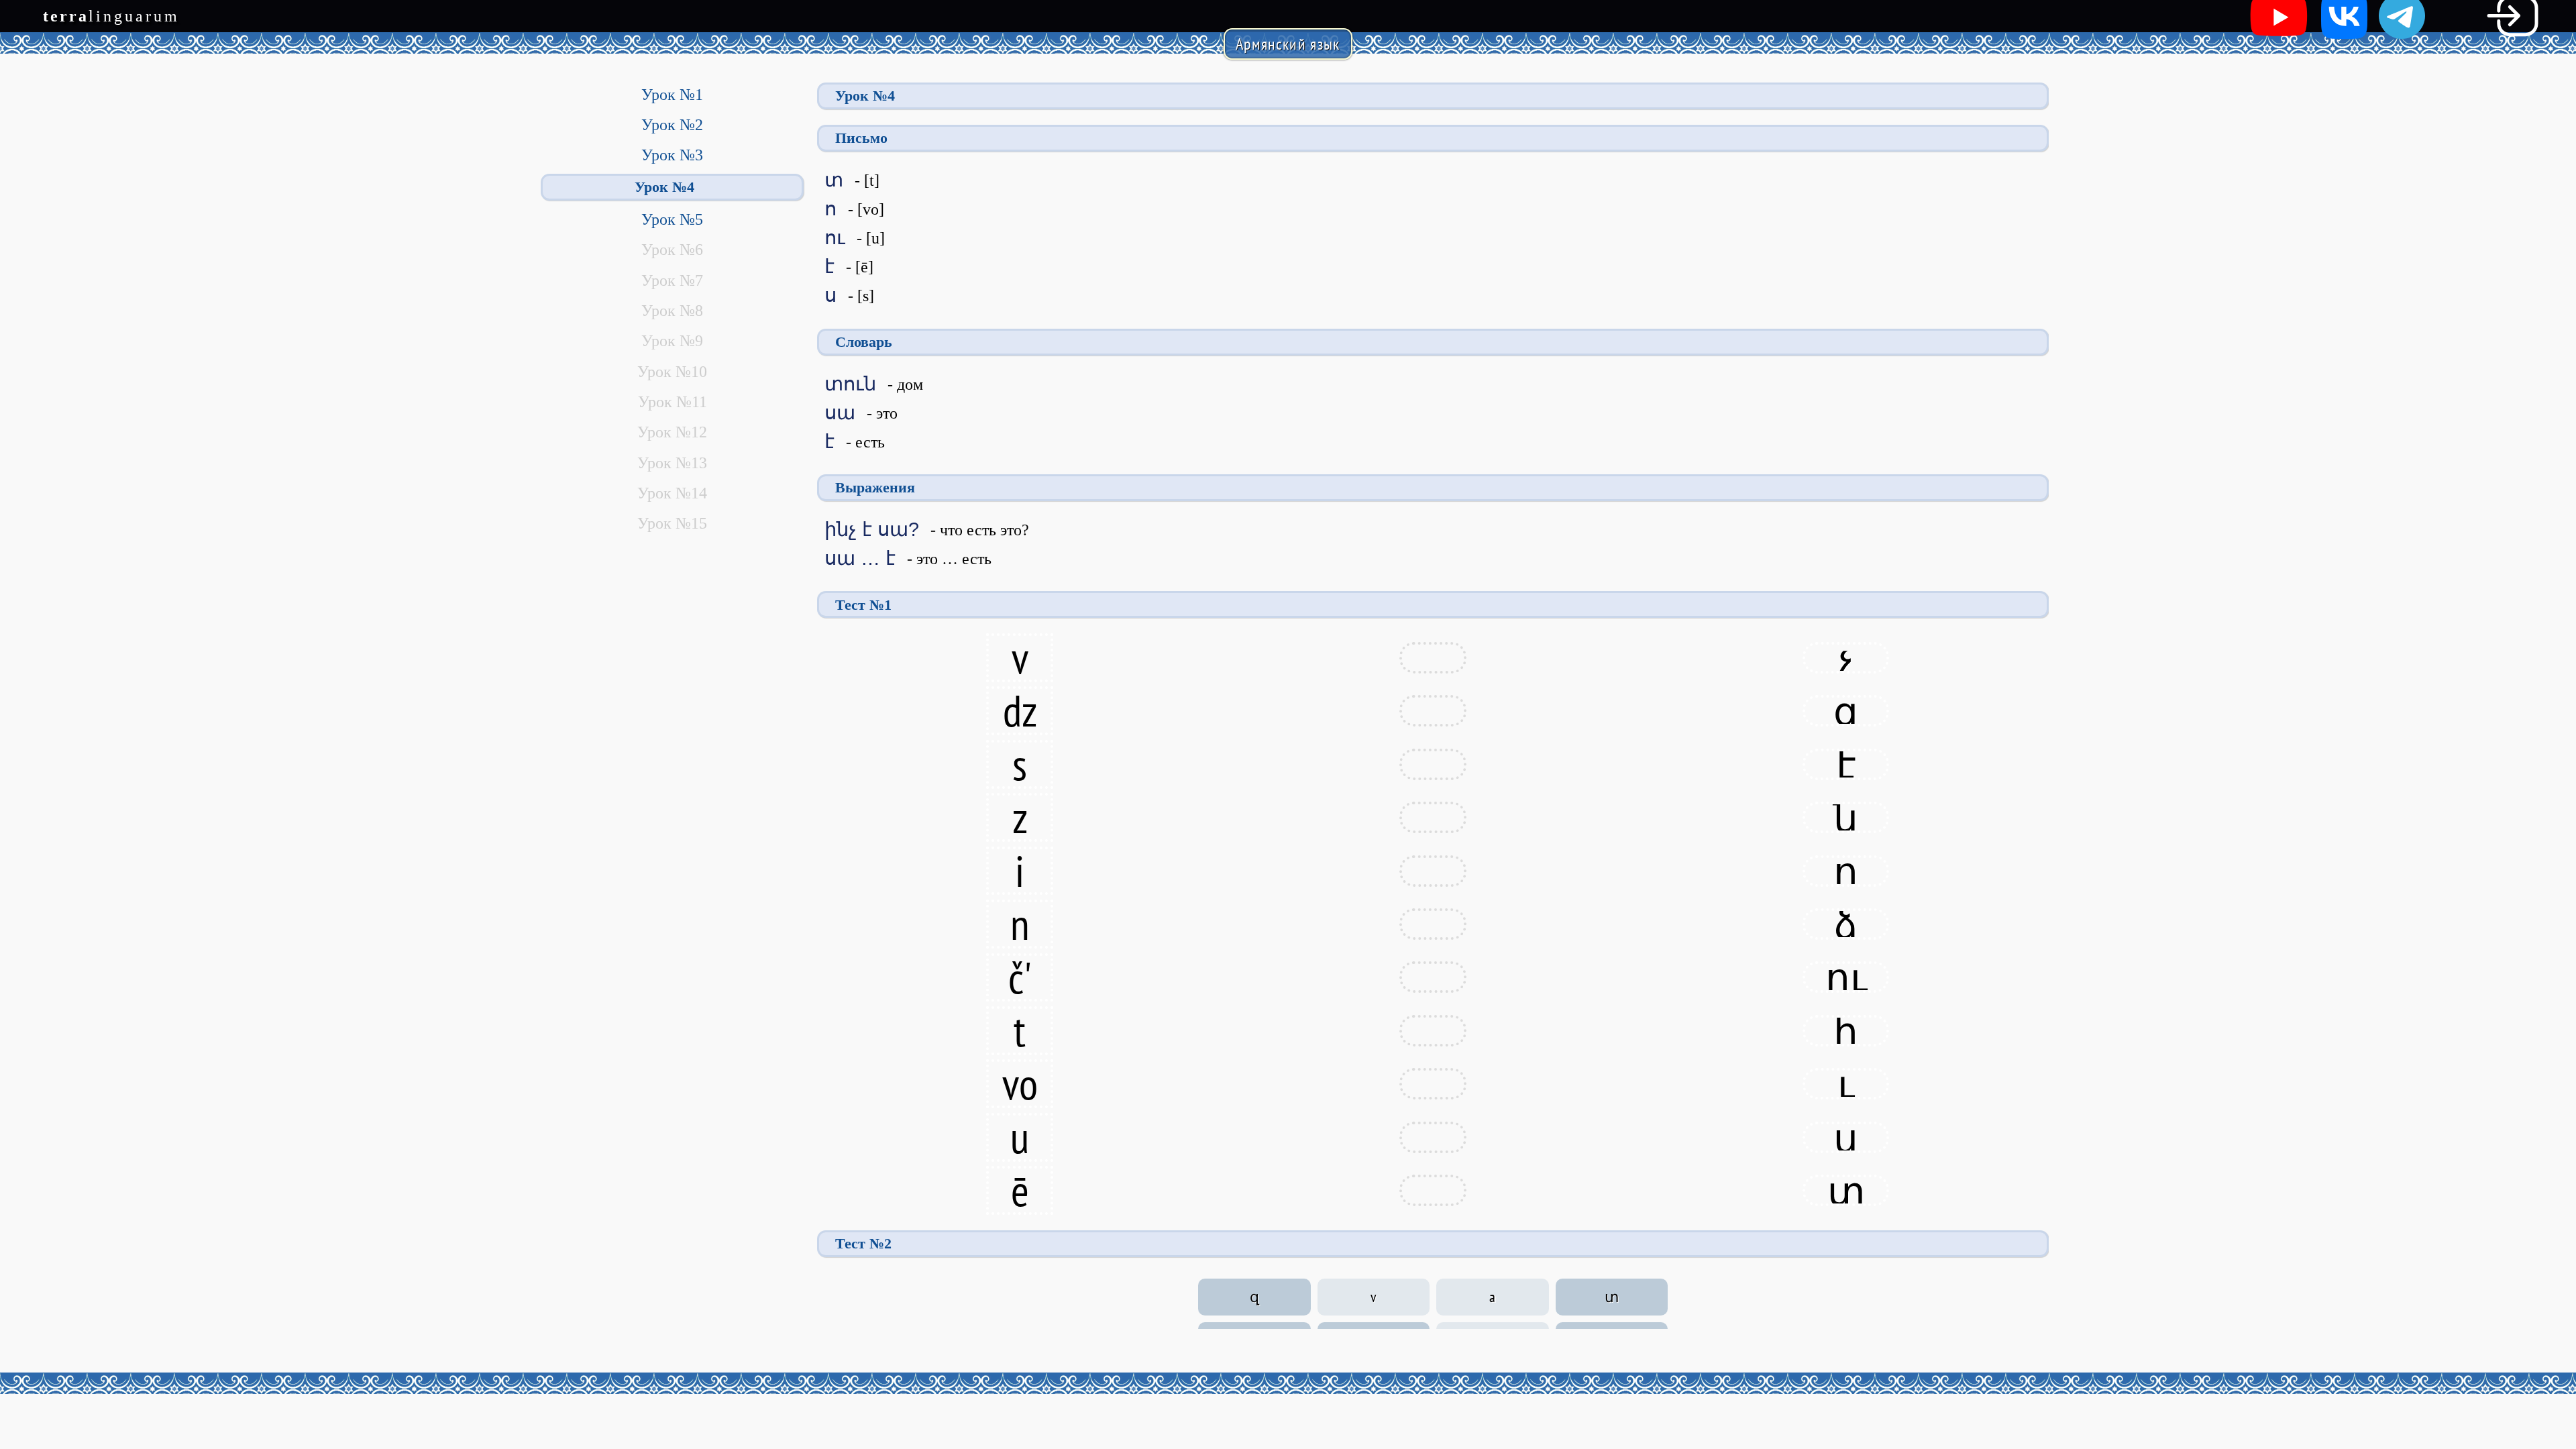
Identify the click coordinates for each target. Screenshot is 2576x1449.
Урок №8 (672, 311)
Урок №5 (672, 219)
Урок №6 (672, 250)
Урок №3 (672, 155)
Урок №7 (672, 280)
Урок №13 (672, 463)
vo (1020, 1084)
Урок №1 (672, 95)
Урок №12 (672, 432)
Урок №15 (672, 523)
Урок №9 (672, 341)
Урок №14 (672, 493)
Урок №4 (664, 187)
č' (1020, 978)
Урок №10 (672, 372)
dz (1020, 711)
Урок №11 (673, 402)
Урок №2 (672, 125)
